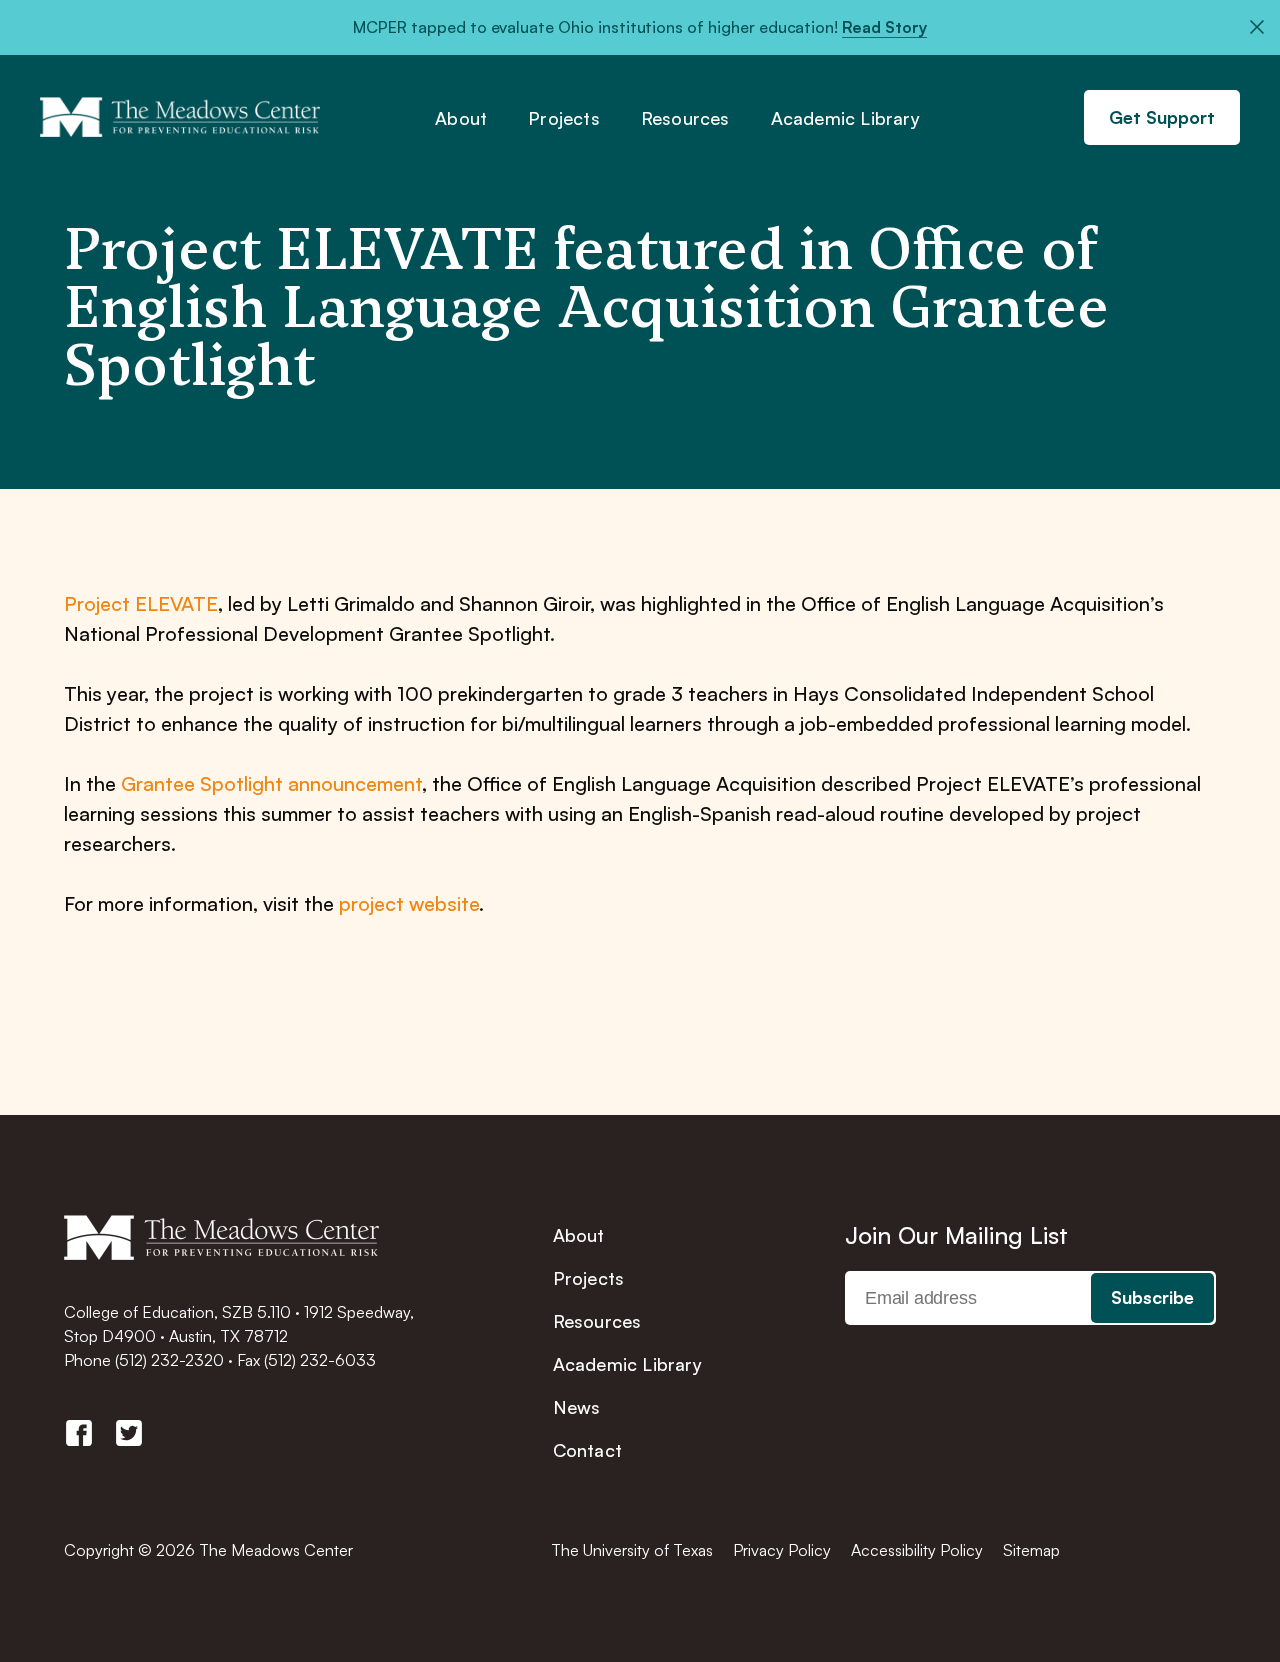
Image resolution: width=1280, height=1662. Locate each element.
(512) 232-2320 (169, 1360)
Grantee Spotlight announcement (271, 783)
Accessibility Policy (917, 1550)
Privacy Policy (782, 1550)
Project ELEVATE (141, 603)
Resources (685, 119)
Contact (587, 1450)
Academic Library (845, 119)
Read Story (884, 27)
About (461, 119)
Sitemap (1031, 1550)
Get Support (1162, 117)
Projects (564, 119)
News (577, 1407)
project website (409, 903)
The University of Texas (632, 1550)
